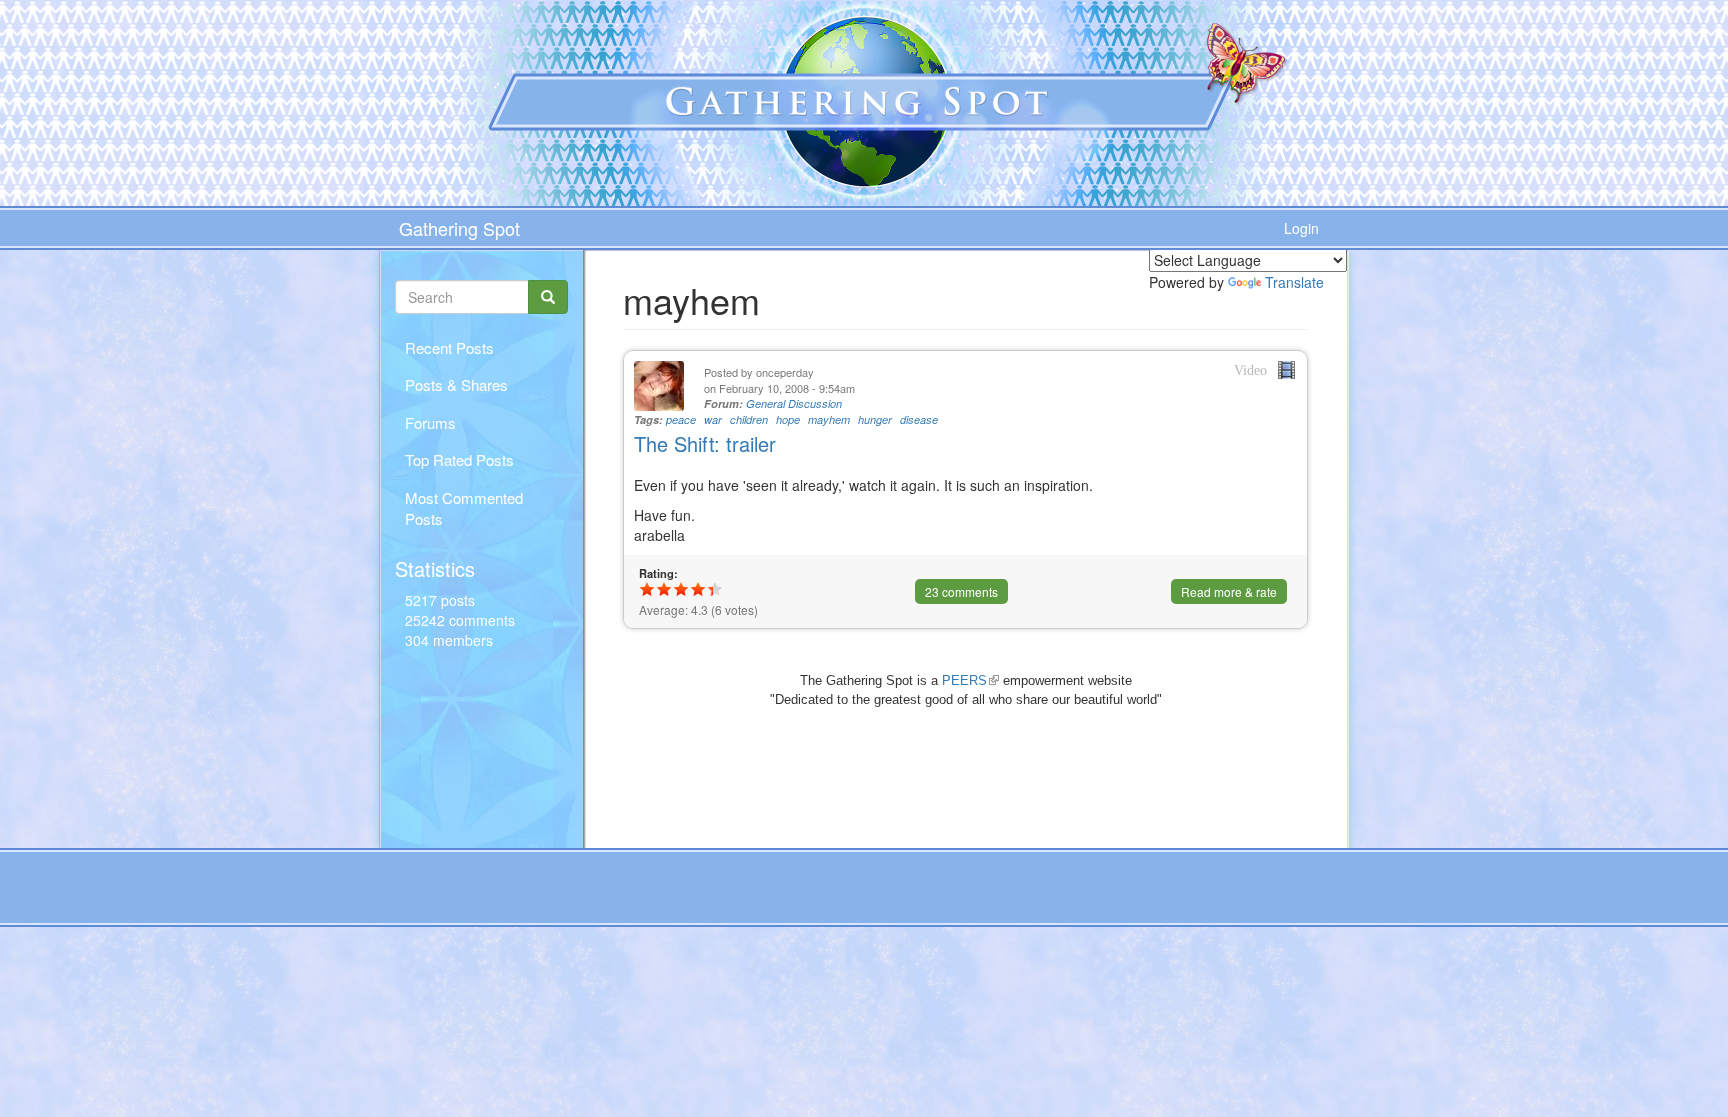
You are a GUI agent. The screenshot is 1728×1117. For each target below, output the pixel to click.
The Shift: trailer (705, 443)
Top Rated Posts (459, 459)
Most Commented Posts (464, 508)
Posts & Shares (456, 384)
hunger (875, 419)
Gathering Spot (459, 228)
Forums (430, 422)
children (749, 419)
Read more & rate (1229, 591)
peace (681, 419)
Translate (1294, 282)
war (713, 419)
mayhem (829, 419)
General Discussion (794, 403)
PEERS (970, 680)
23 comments (961, 591)
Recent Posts (449, 347)
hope (788, 419)
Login (1301, 228)
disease (919, 419)
